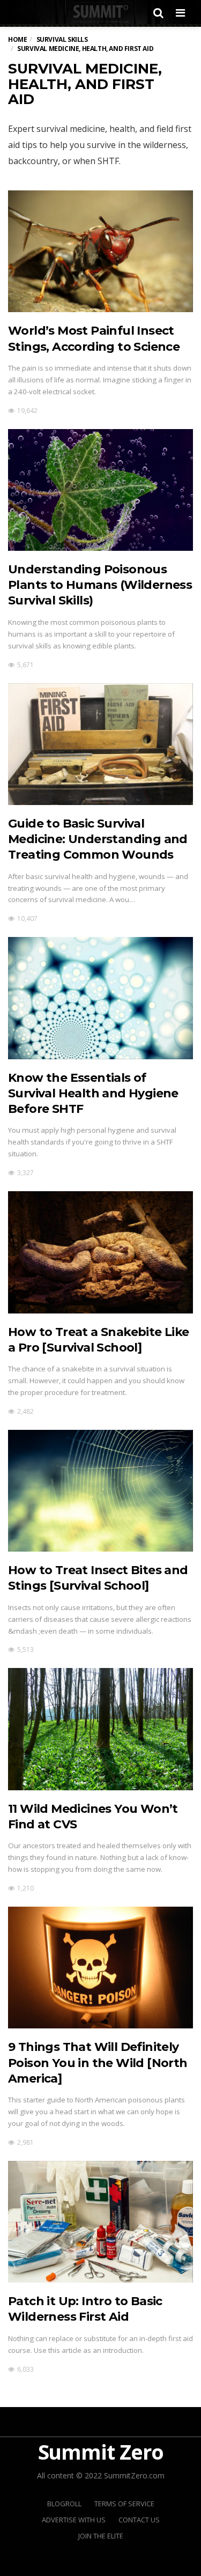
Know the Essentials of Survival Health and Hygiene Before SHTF (93, 1094)
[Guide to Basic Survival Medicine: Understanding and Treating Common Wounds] (100, 744)
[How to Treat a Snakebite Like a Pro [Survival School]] (100, 1252)
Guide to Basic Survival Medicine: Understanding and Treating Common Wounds (98, 839)
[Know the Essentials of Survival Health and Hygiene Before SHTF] (100, 998)
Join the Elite (101, 2536)
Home (17, 39)
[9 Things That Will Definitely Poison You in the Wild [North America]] (100, 1968)
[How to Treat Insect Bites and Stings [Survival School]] (100, 1491)
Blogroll (64, 2504)
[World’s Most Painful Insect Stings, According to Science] (100, 251)
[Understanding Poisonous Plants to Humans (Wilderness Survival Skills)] (100, 490)
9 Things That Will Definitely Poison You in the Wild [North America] (98, 2063)
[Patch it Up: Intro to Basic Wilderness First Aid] (100, 2222)
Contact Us (139, 2520)
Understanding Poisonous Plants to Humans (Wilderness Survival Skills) (100, 585)
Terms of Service (124, 2504)
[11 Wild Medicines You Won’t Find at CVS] (100, 1729)
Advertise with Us (74, 2520)
